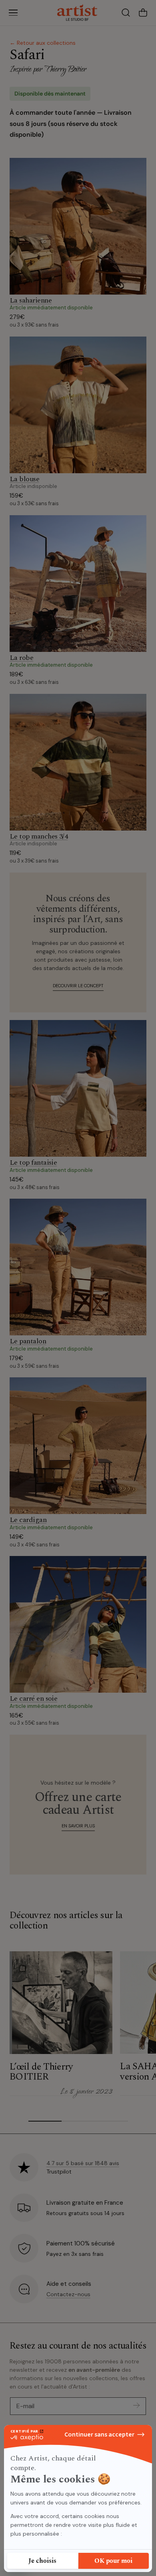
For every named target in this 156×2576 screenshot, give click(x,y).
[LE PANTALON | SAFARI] (78, 1267)
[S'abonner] (136, 2406)
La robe (21, 658)
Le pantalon (28, 1341)
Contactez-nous (68, 2294)
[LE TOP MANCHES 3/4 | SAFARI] (78, 762)
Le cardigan (28, 1520)
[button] (13, 13)
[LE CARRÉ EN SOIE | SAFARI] (78, 1624)
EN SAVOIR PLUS (78, 1826)
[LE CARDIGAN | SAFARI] (78, 1446)
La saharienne (31, 300)
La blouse (24, 479)
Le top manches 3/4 (39, 836)
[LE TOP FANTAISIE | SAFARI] (78, 1088)
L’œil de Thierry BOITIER (41, 2072)
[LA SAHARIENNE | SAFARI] (78, 226)
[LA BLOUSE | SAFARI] (78, 405)
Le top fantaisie (33, 1162)
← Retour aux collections (43, 43)
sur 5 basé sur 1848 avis (83, 2163)
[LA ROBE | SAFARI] (78, 584)
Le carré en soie (33, 1698)
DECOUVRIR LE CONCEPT (78, 986)
